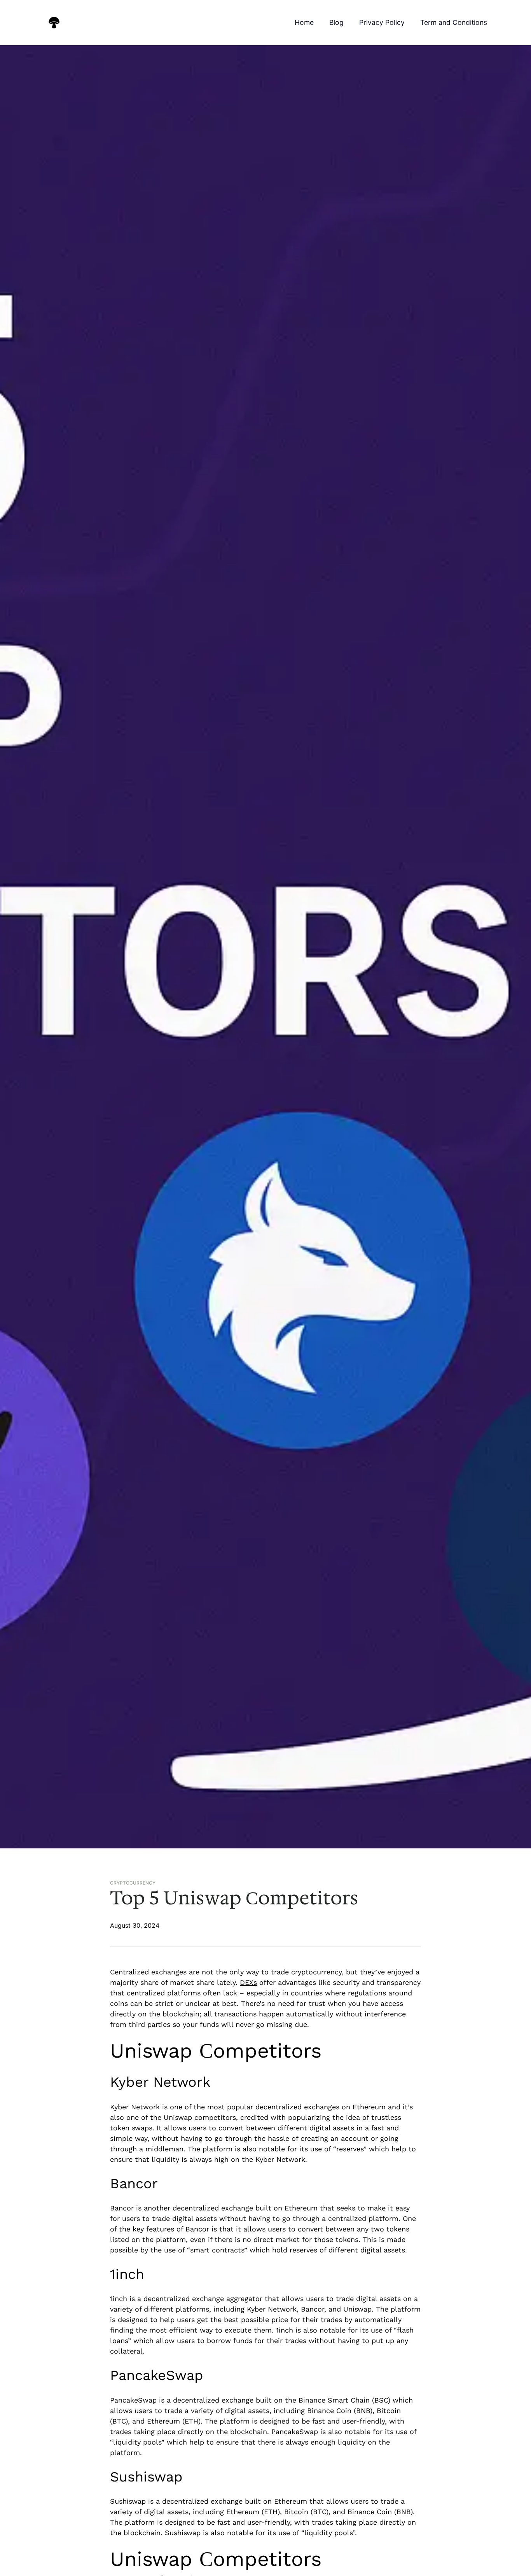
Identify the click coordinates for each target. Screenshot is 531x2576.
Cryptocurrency (133, 1883)
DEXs (248, 1982)
